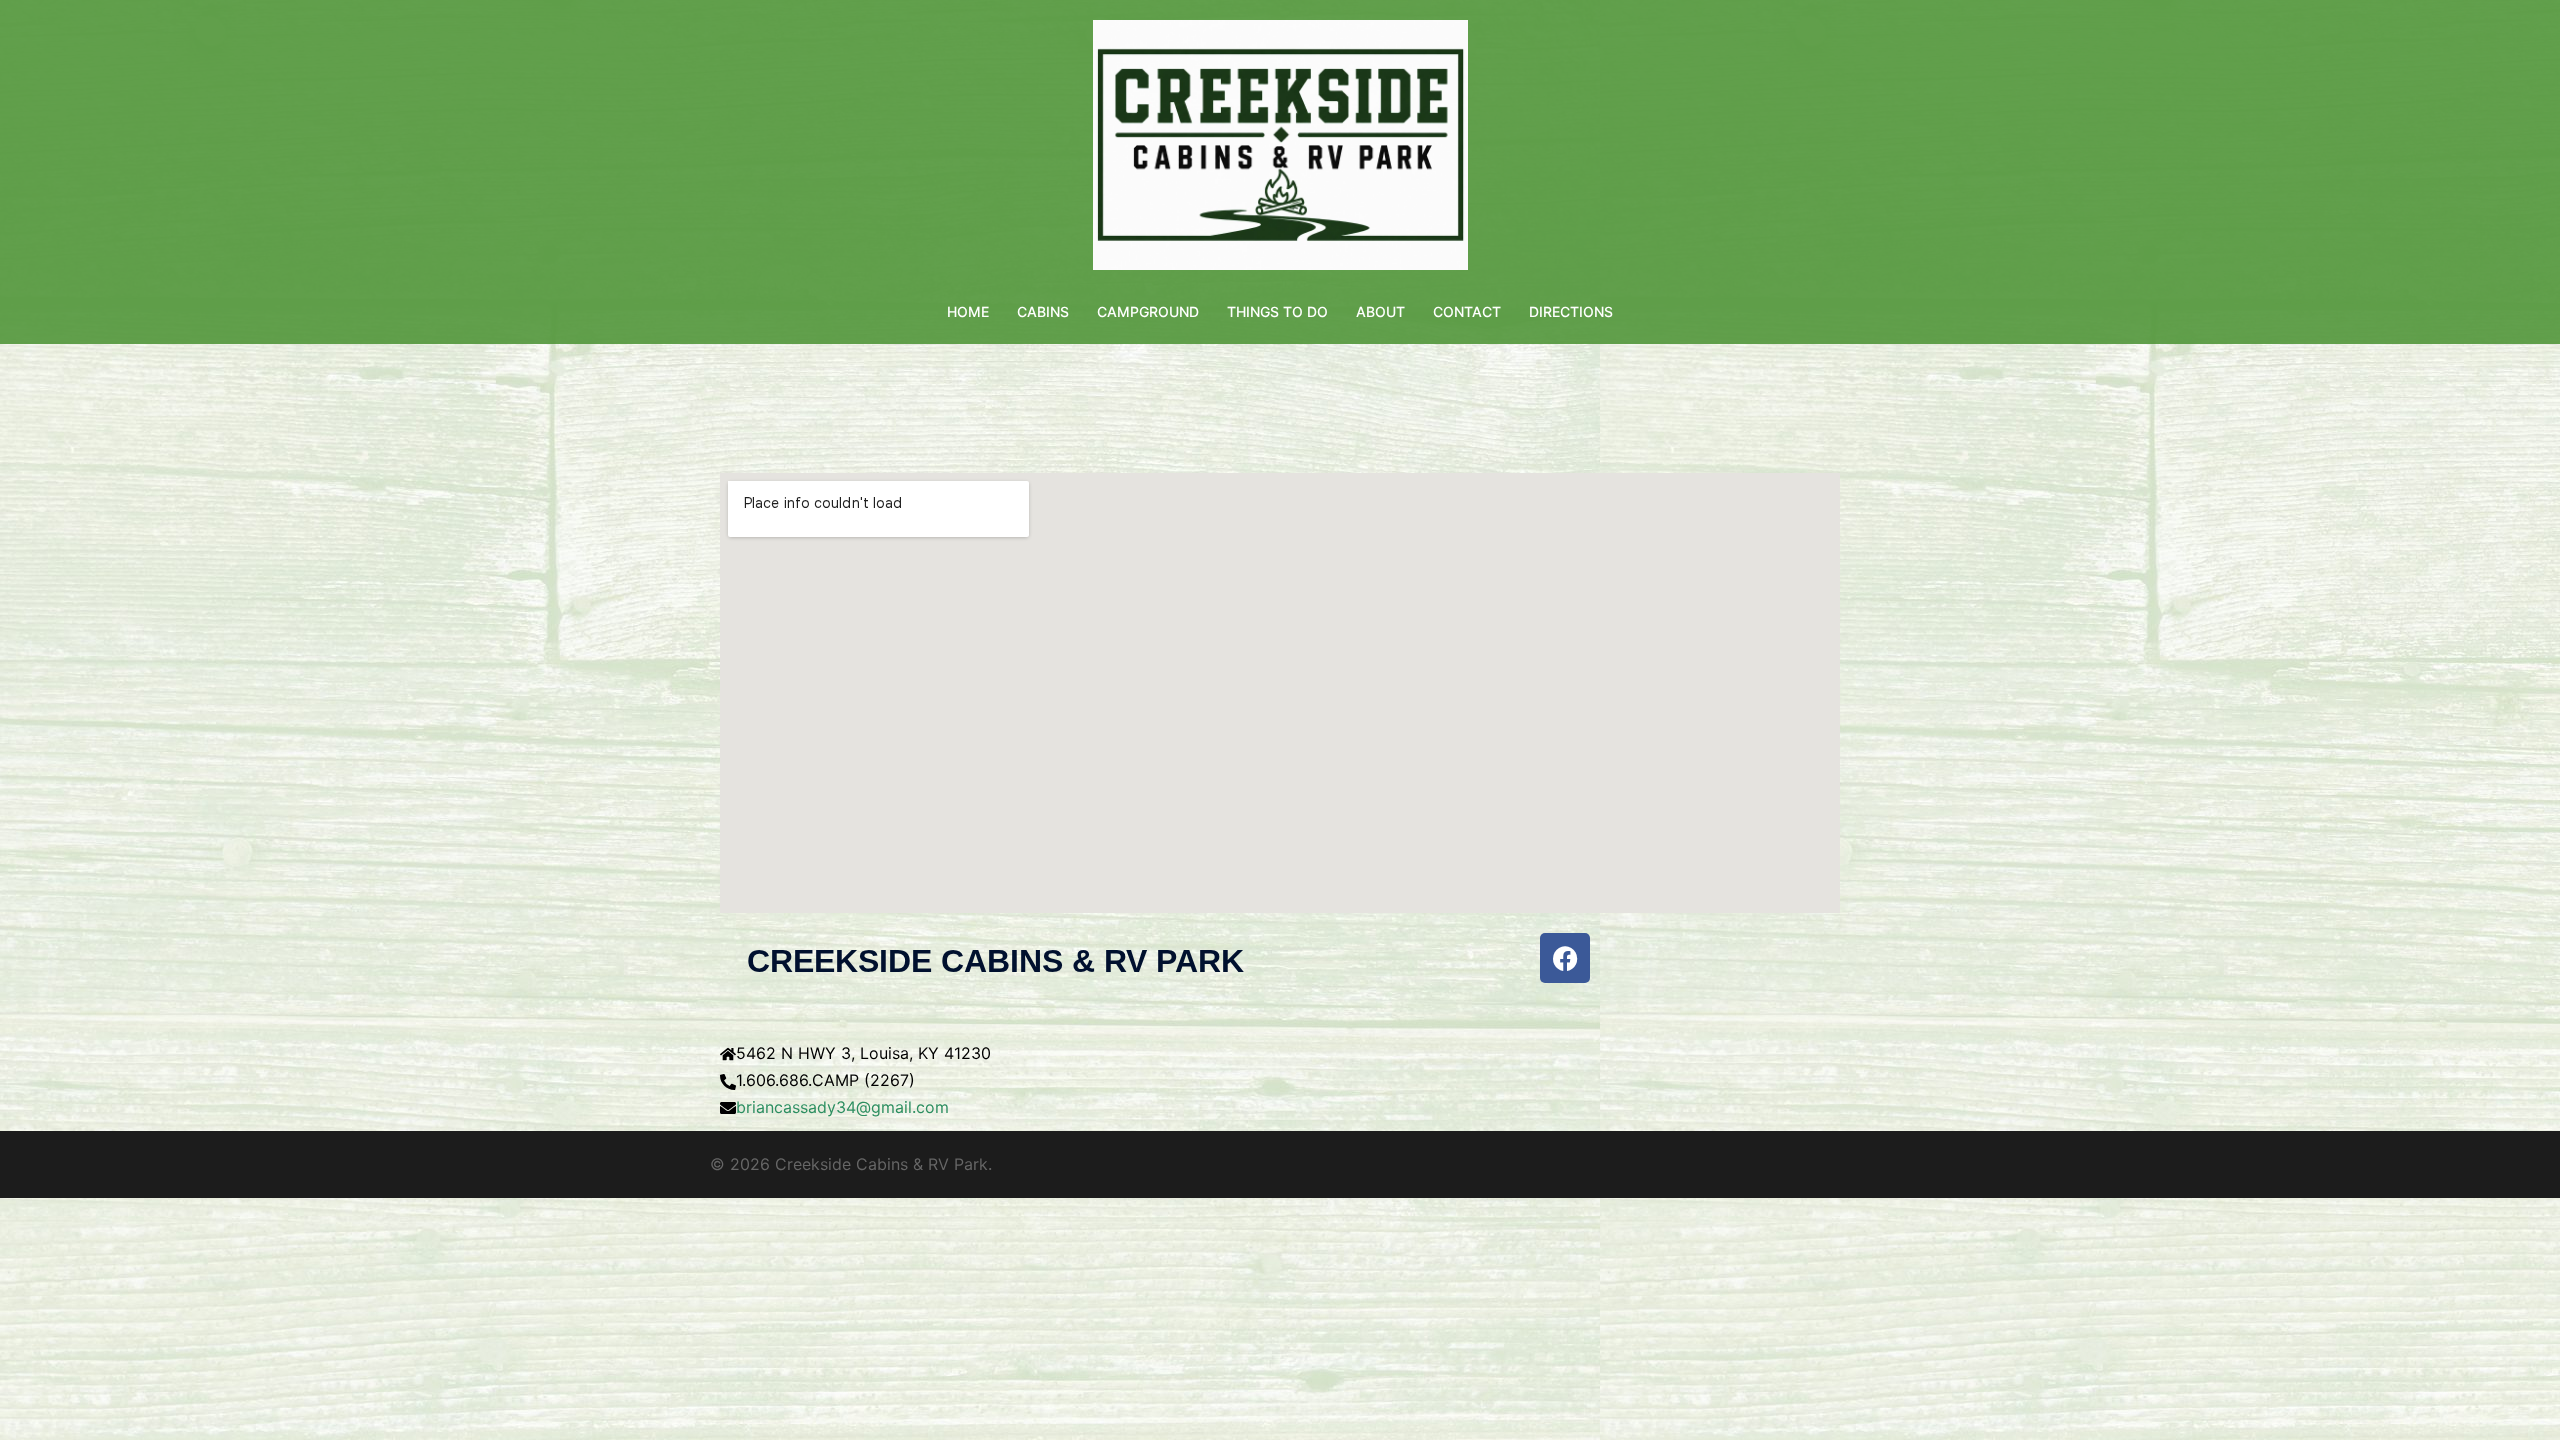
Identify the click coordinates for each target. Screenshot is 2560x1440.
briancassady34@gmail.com (842, 1107)
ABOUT (1380, 311)
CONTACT (1467, 311)
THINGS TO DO (1277, 311)
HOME (968, 311)
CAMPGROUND (1148, 311)
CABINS (1043, 311)
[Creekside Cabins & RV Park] (1280, 151)
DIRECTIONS (1571, 311)
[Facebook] (1565, 958)
